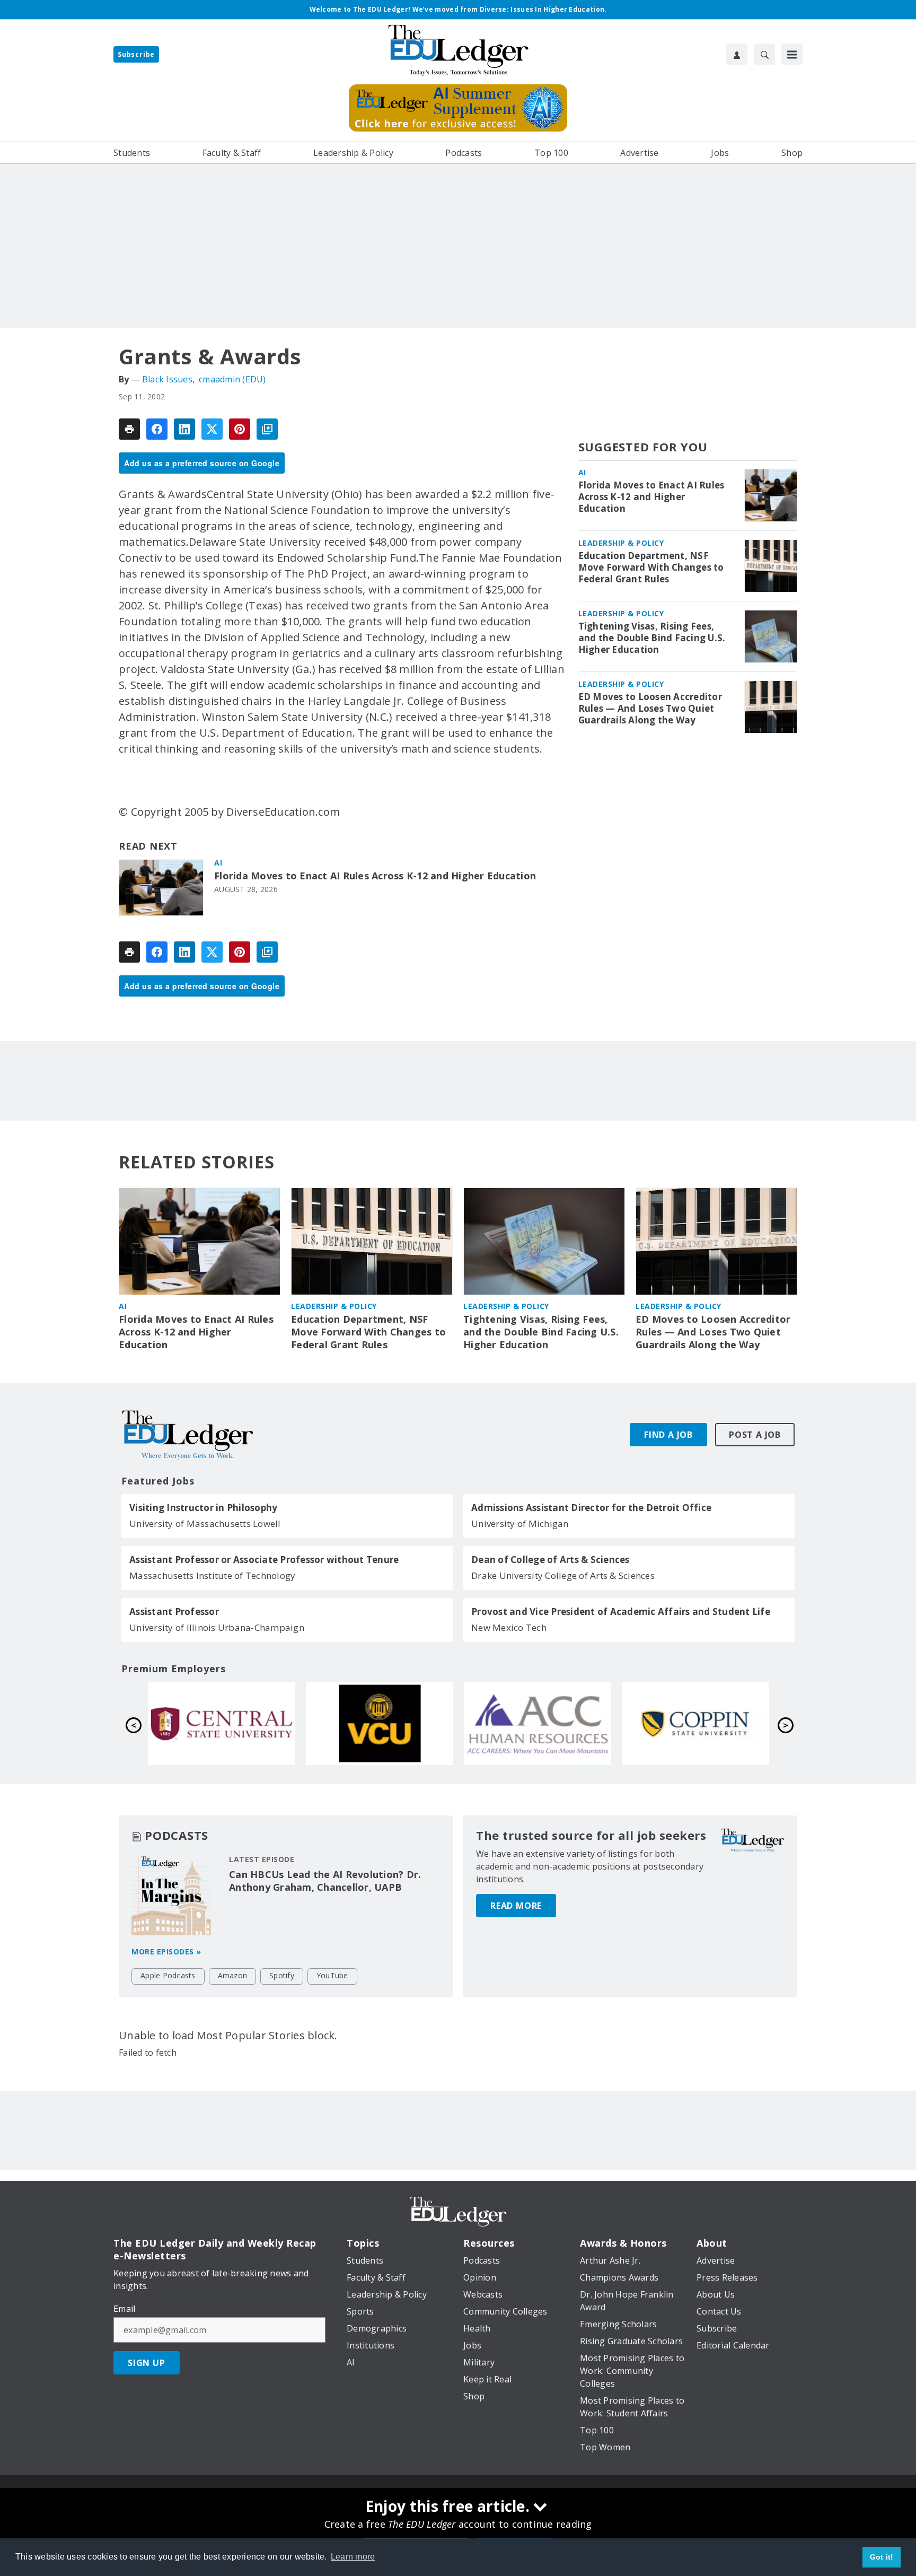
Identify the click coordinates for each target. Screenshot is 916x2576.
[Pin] (240, 429)
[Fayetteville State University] (380, 1723)
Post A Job (755, 1435)
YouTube (332, 1975)
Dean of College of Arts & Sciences (551, 1560)
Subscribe (136, 54)
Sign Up (147, 2363)
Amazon (233, 1975)
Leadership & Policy (621, 543)
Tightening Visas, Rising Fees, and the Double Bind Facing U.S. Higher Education (652, 638)
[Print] (129, 429)
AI (218, 863)
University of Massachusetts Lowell (205, 1523)
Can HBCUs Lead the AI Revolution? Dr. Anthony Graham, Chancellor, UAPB (325, 1881)
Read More (516, 1906)
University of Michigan (520, 1523)
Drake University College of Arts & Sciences (563, 1575)
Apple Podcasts (168, 1975)
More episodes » (166, 1951)
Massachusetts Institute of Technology (212, 1575)
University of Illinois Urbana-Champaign (217, 1627)
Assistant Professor (174, 1612)
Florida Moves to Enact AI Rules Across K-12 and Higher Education (375, 876)
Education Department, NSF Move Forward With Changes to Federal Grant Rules (651, 567)
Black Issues (167, 379)
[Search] (764, 54)
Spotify (282, 1975)
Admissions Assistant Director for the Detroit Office (591, 1508)
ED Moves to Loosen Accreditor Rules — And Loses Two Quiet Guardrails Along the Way (650, 709)
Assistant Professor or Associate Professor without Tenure (264, 1560)
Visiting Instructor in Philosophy (203, 1508)
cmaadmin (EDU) (232, 379)
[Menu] (792, 54)
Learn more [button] (353, 2557)
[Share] (157, 429)
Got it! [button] (882, 2557)
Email (124, 2309)
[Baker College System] (222, 1723)
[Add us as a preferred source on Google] (267, 429)
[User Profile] (737, 54)
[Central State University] (538, 1723)
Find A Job (668, 1435)
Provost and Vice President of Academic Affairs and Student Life (621, 1612)
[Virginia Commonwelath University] (695, 1723)
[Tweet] (212, 429)
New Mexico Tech (509, 1627)
